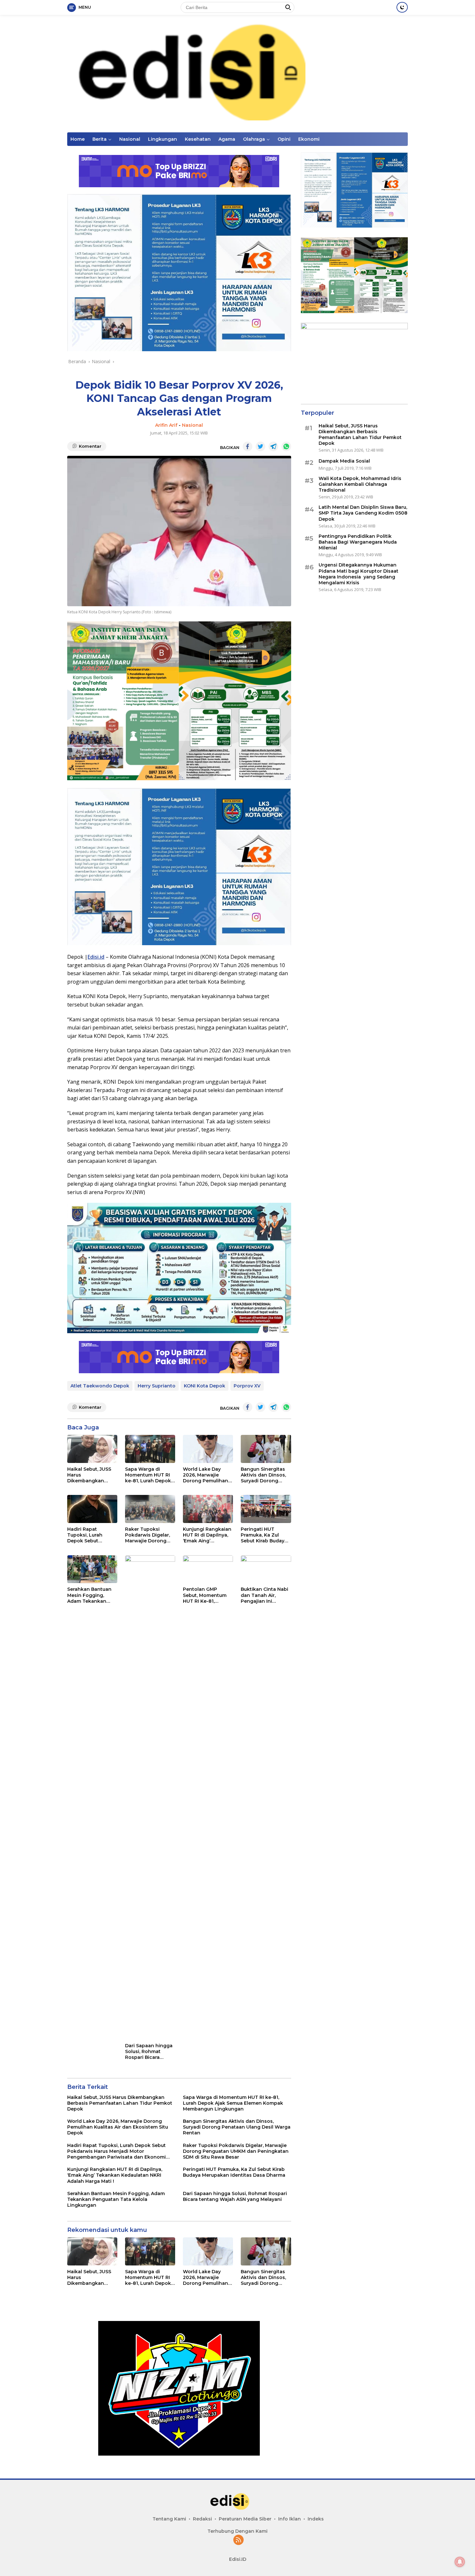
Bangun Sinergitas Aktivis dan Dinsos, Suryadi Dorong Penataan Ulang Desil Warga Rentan (264, 1475)
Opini (284, 139)
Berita (100, 139)
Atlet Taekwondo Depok (100, 1386)
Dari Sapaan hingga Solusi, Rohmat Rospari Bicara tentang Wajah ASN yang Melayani (149, 2052)
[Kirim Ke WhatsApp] (286, 446)
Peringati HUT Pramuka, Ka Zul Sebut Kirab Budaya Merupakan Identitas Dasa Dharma (266, 1535)
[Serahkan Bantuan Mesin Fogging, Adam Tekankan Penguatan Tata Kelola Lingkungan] (92, 1569)
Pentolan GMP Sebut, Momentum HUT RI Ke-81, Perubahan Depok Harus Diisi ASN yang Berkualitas (205, 1595)
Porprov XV (247, 1386)
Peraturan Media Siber (245, 2519)
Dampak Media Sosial (344, 461)
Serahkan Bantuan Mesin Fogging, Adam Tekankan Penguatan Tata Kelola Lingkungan (90, 1595)
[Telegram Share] (273, 446)
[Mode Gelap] (402, 7)
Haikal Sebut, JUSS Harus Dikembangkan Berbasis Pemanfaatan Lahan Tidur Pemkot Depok (92, 1475)
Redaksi (202, 2519)
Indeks (316, 2519)
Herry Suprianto (157, 1386)
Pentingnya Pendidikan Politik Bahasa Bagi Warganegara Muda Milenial (358, 542)
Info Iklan (290, 2519)
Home (78, 139)
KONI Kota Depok (205, 1386)
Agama (227, 139)
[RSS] (238, 2540)
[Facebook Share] (248, 446)
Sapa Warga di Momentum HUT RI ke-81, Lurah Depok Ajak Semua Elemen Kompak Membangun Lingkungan (148, 1475)
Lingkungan (163, 139)
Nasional (130, 139)
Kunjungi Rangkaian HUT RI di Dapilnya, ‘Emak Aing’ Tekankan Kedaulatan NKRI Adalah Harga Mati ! (207, 1535)
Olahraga (254, 139)
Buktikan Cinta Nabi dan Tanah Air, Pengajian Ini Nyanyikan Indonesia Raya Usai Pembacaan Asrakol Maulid (265, 1595)
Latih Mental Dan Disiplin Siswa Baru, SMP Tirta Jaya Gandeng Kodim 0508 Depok (363, 513)
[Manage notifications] (460, 2562)
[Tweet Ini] (260, 446)
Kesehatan (198, 139)
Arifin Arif (166, 425)
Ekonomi (309, 139)
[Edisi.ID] (238, 73)
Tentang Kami (169, 2519)
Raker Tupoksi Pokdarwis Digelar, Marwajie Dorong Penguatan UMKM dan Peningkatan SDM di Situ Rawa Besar (148, 1535)
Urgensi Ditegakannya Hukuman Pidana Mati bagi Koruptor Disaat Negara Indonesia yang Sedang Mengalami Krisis (359, 574)
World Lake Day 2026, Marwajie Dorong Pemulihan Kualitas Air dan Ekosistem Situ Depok (206, 1475)
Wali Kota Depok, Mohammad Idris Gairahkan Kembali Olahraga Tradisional (360, 484)
